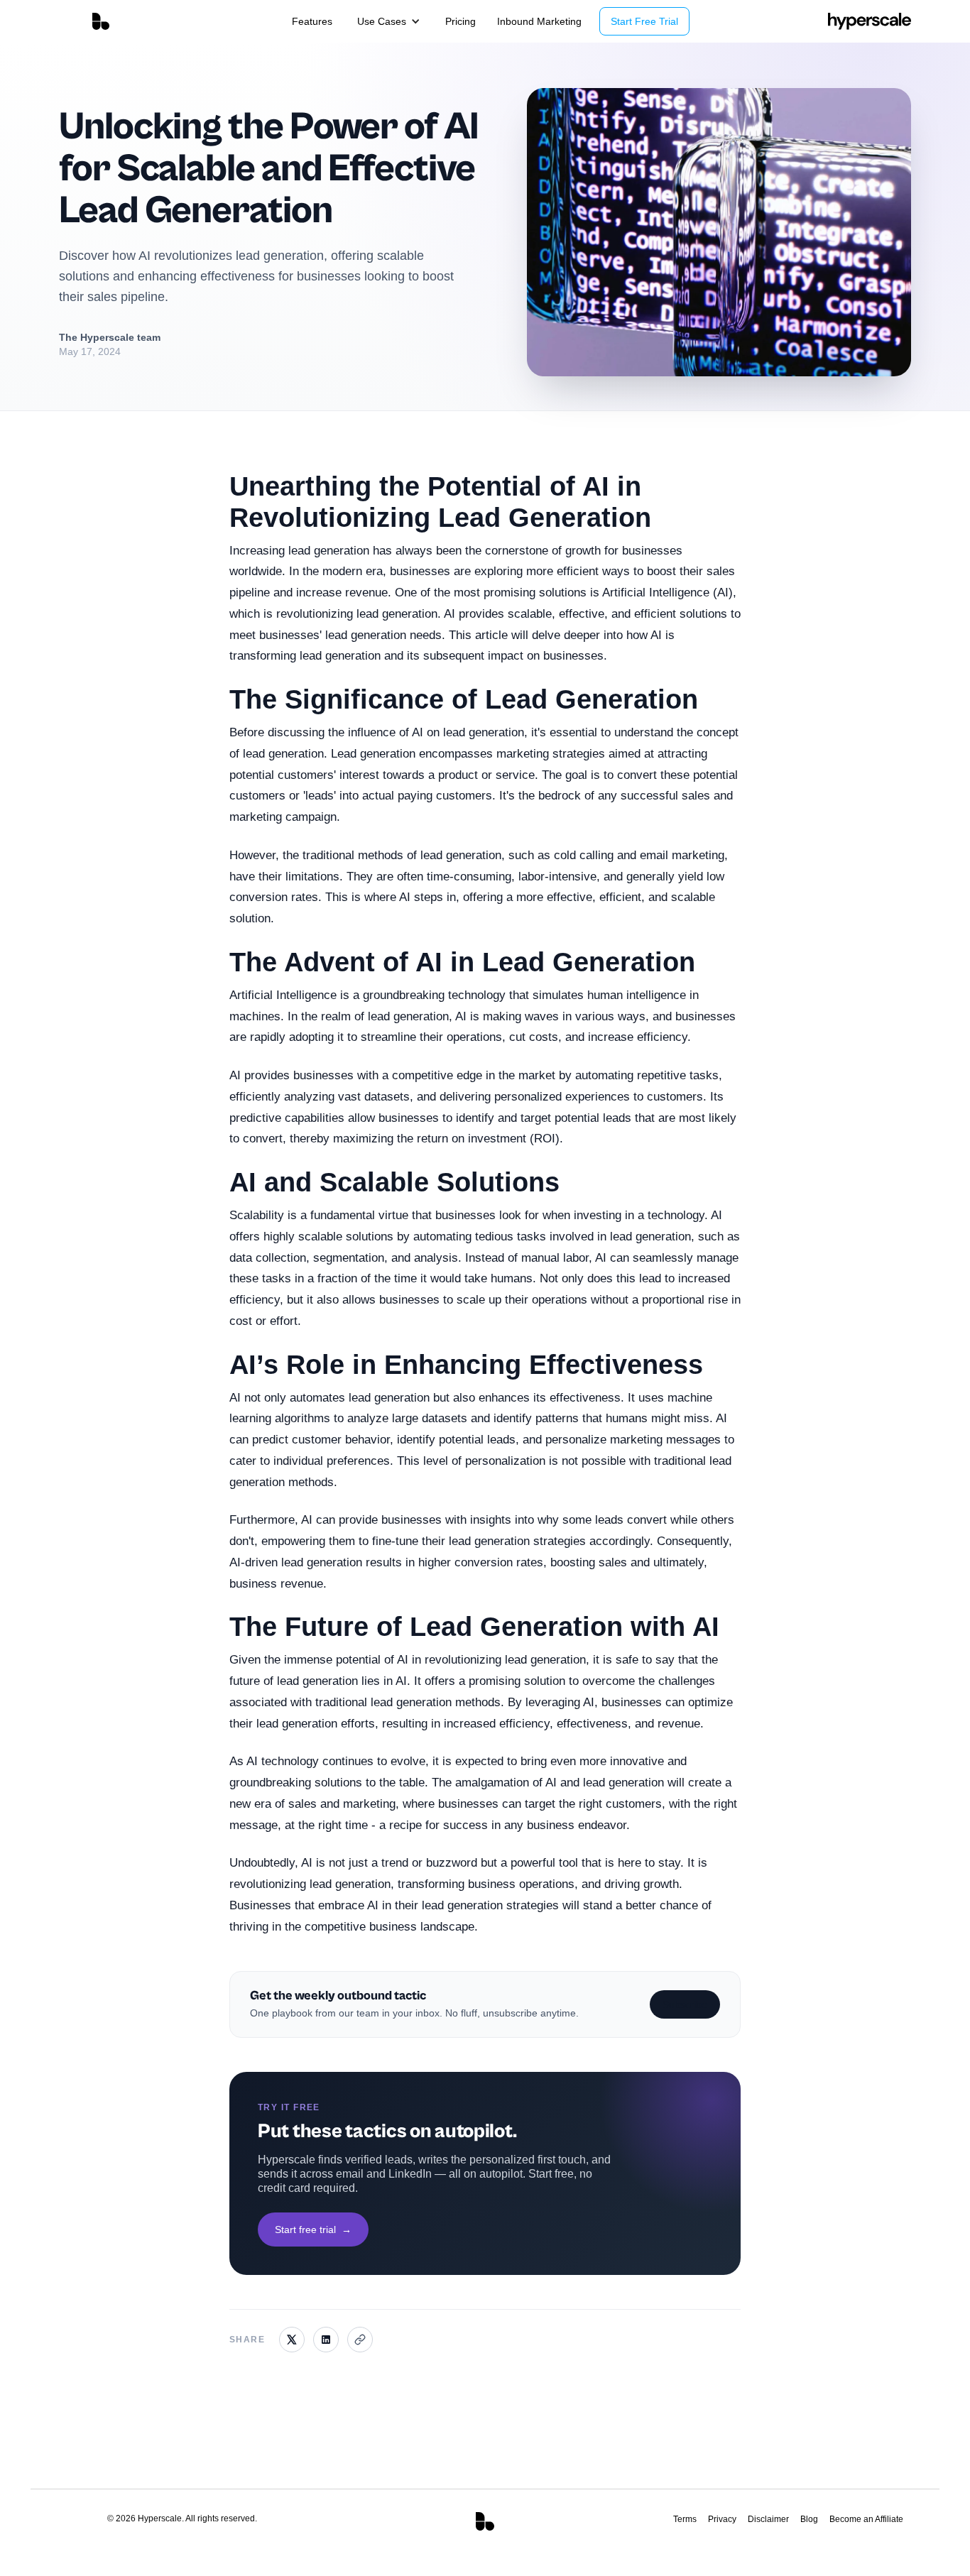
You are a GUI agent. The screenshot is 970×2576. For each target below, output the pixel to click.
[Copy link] (360, 2340)
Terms (685, 2519)
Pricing (461, 21)
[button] (389, 21)
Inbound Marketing (539, 21)
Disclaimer (768, 2519)
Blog (809, 2519)
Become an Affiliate (866, 2519)
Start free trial (313, 2230)
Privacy (722, 2519)
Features (312, 21)
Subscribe (685, 2004)
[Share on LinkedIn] (326, 2340)
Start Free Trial (644, 21)
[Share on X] (292, 2340)
